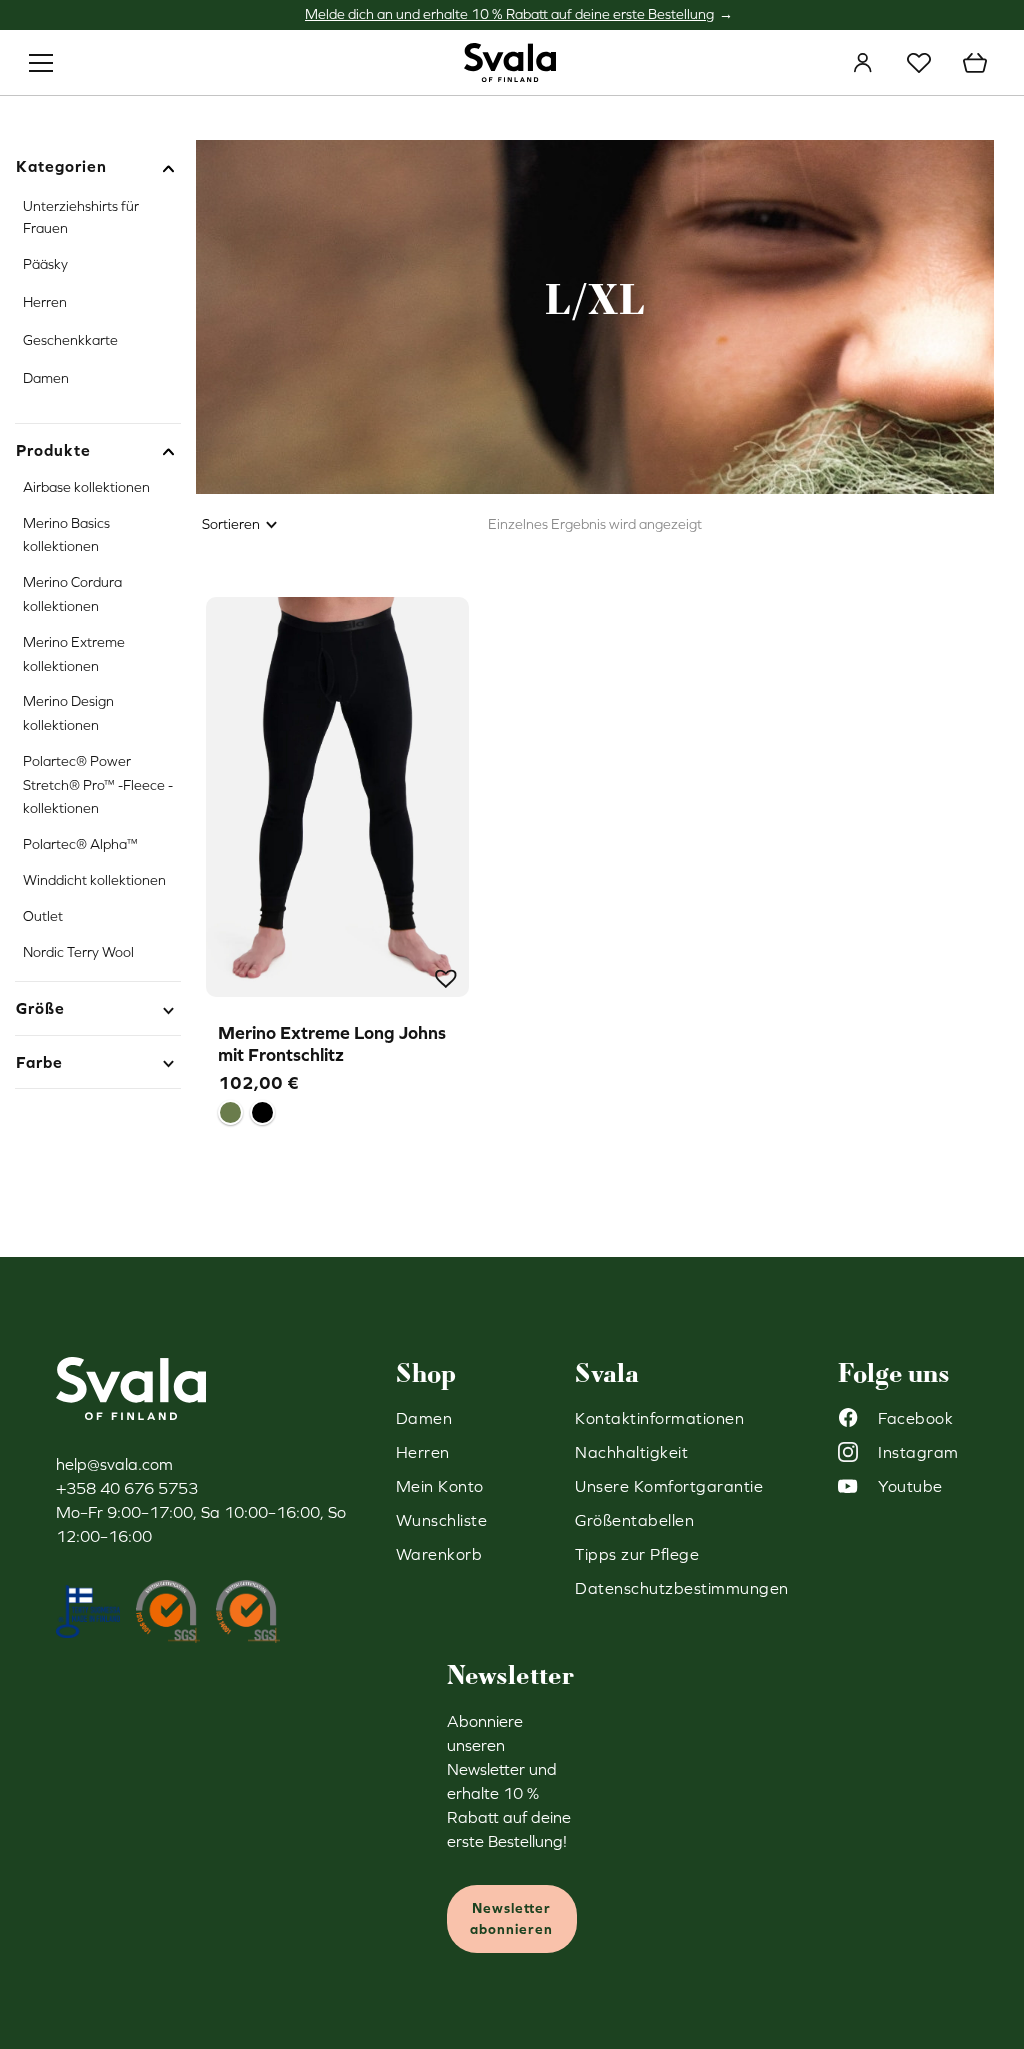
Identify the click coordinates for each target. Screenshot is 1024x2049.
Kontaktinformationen (659, 1418)
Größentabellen (634, 1520)
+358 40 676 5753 (127, 1488)
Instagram (918, 1452)
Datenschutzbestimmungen (682, 1588)
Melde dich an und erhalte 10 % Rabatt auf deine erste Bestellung (509, 14)
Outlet (43, 916)
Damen (46, 378)
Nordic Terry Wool (78, 952)
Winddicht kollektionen (94, 880)
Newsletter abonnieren (511, 1918)
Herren (45, 302)
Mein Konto (863, 63)
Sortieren (231, 524)
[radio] (230, 1112)
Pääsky (45, 264)
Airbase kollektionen (86, 487)
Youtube (910, 1486)
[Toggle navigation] (41, 63)
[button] (444, 976)
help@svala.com (114, 1464)
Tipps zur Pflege (637, 1554)
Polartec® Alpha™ (80, 844)
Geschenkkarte (70, 340)
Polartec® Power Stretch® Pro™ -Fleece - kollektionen (98, 785)
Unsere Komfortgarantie (669, 1486)
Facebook (915, 1418)
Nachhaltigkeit (631, 1452)
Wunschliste (919, 63)
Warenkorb (975, 63)
